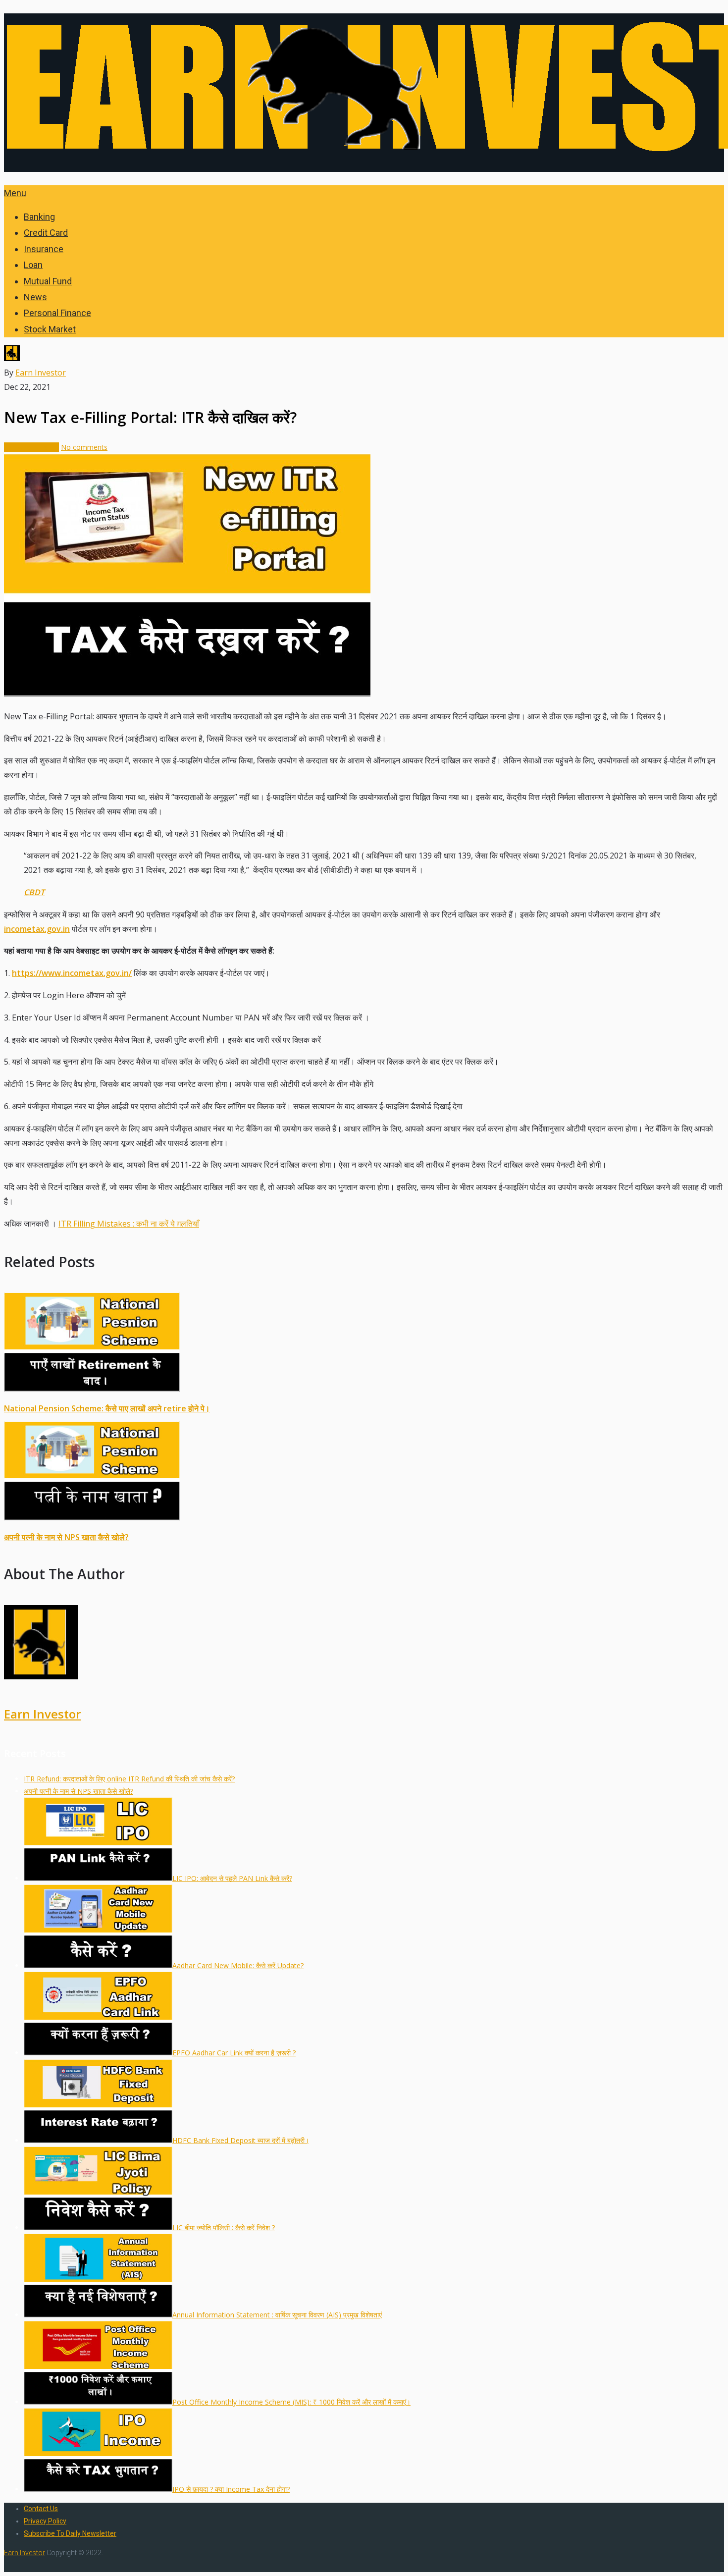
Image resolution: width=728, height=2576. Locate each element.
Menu (15, 193)
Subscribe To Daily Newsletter (70, 2533)
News (35, 297)
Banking (39, 217)
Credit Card (46, 233)
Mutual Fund (48, 281)
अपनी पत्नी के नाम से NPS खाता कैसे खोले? (66, 1537)
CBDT (34, 892)
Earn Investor (41, 373)
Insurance (44, 249)
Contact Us (41, 2509)
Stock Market (50, 329)
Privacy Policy (45, 2521)
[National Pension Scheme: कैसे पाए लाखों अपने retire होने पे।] (364, 1344)
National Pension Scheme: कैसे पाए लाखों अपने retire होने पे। (107, 1408)
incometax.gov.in (37, 929)
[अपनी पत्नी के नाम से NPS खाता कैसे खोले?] (364, 1473)
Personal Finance (57, 313)
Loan (33, 265)
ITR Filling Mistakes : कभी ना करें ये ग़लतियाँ (129, 1224)
